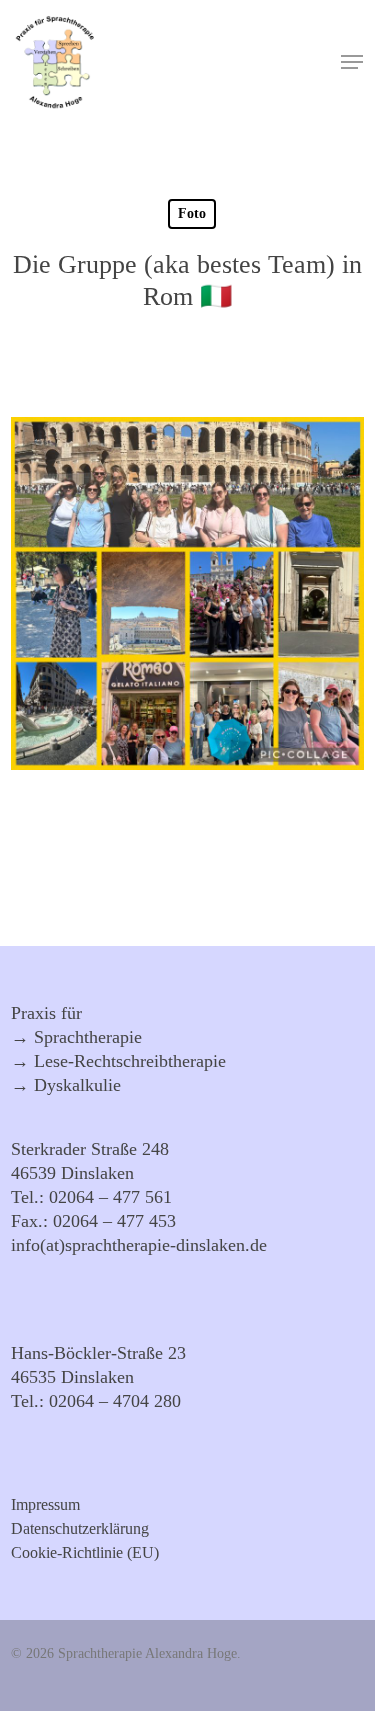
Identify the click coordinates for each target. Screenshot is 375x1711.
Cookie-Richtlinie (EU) (85, 1553)
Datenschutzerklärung (80, 1529)
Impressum (45, 1505)
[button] (352, 62)
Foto (192, 213)
